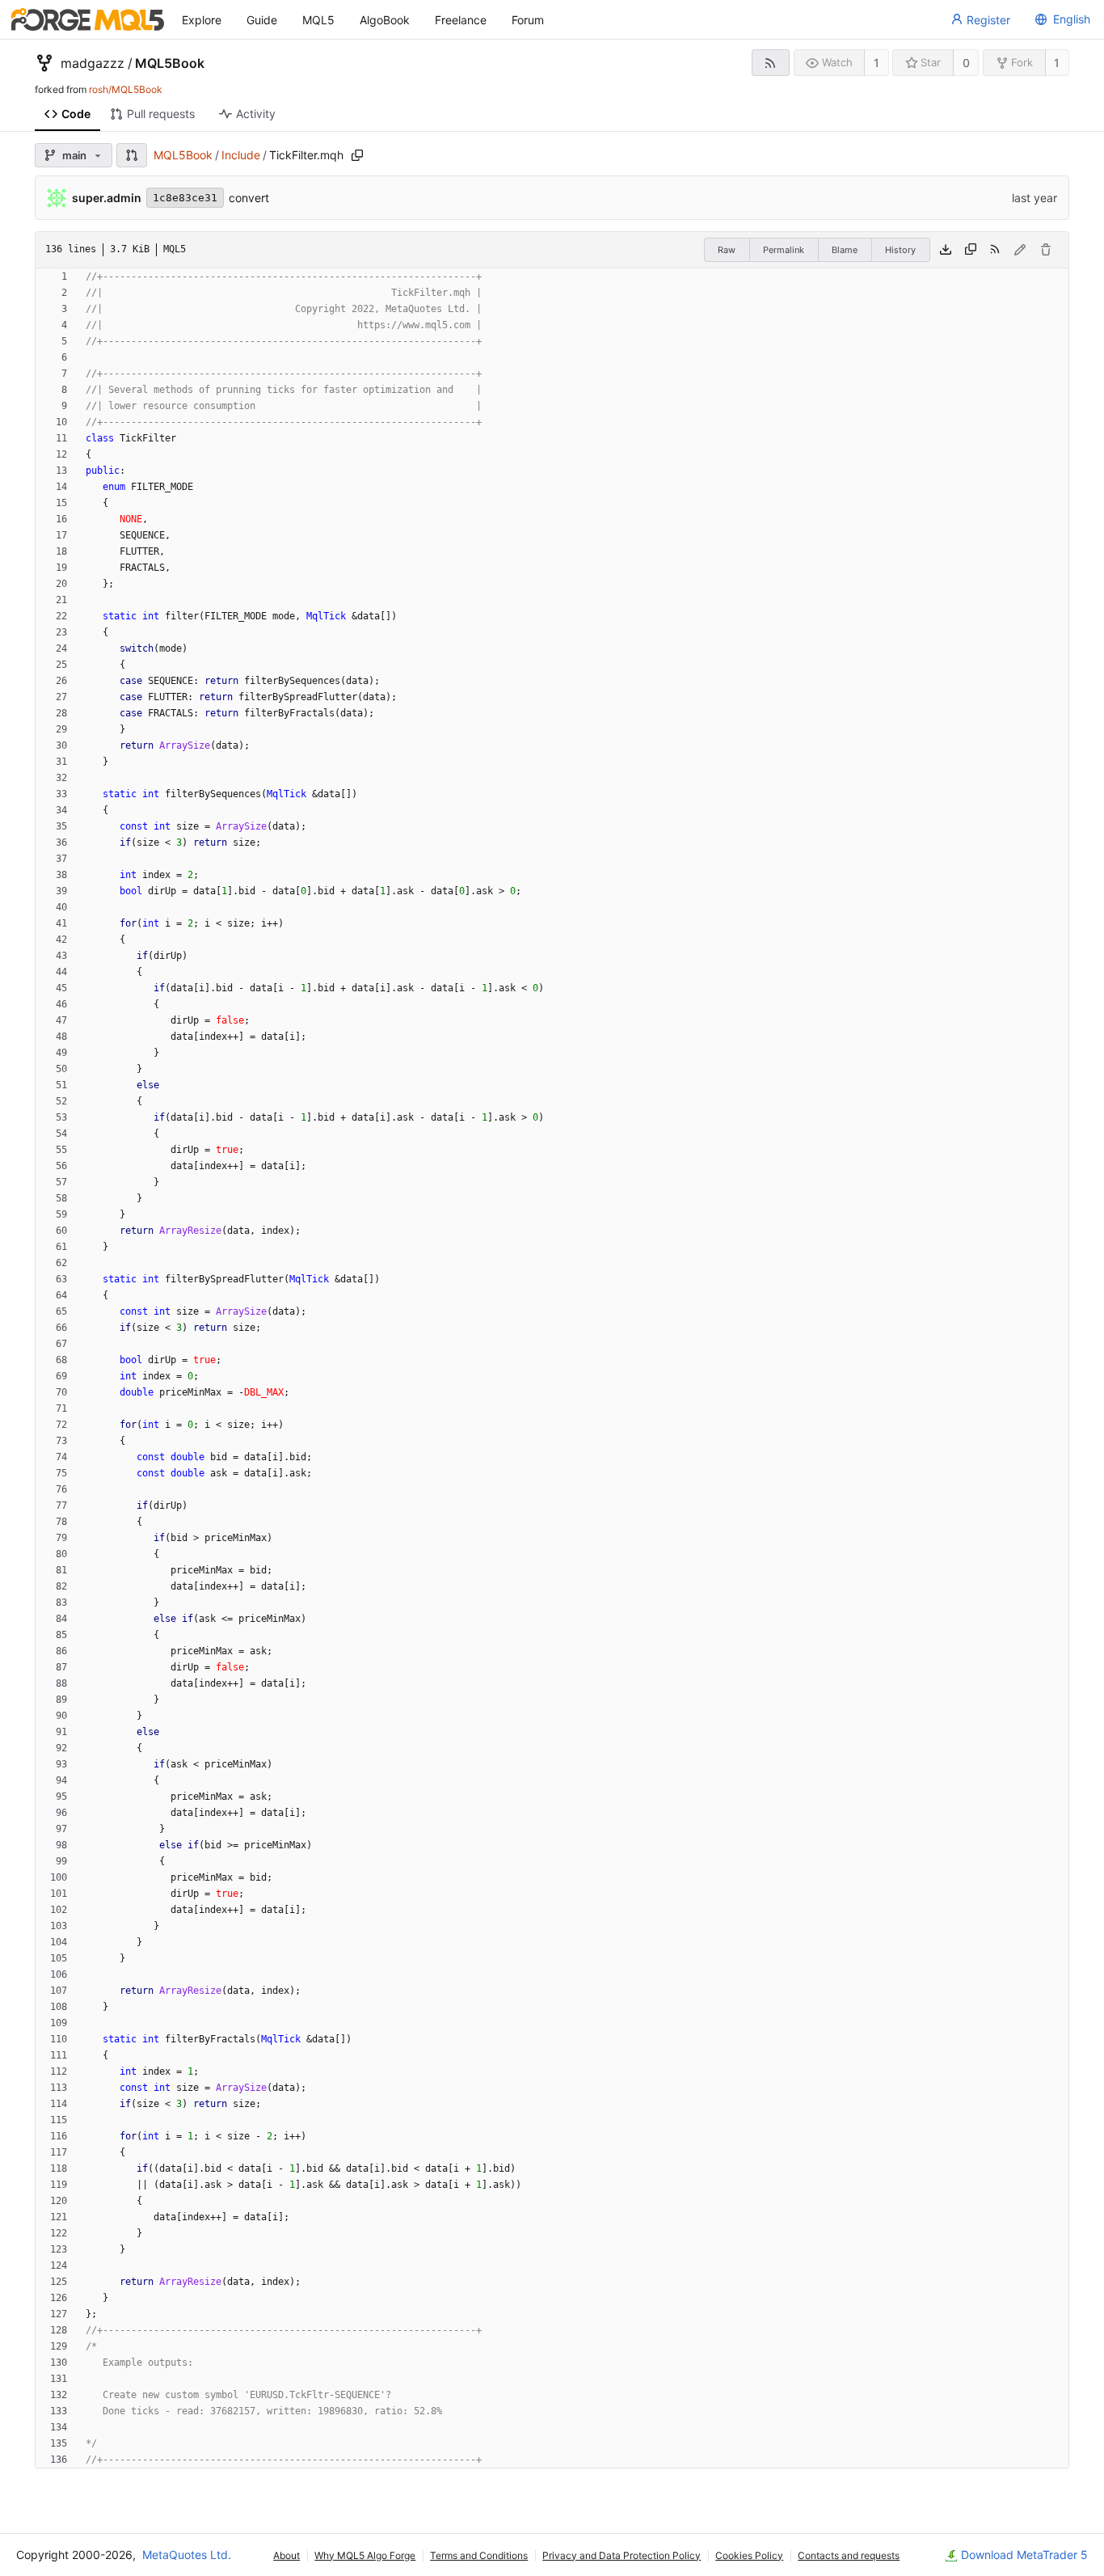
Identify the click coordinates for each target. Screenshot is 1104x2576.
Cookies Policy (749, 2555)
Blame (845, 250)
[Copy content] (971, 250)
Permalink (784, 250)
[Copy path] (357, 155)
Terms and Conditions (479, 2555)
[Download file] (946, 250)
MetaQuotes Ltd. (187, 2555)
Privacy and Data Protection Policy (622, 2555)
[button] (132, 155)
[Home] (88, 19)
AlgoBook (385, 20)
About (287, 2555)
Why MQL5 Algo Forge (365, 2555)
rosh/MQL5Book (126, 89)
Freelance (461, 20)
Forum (528, 20)
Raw (727, 250)
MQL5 (318, 20)
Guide (262, 20)
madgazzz (93, 63)
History (900, 250)
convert (249, 198)
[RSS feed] (771, 63)
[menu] (1060, 19)
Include (241, 155)
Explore (202, 20)
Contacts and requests (849, 2555)
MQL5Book (170, 63)
